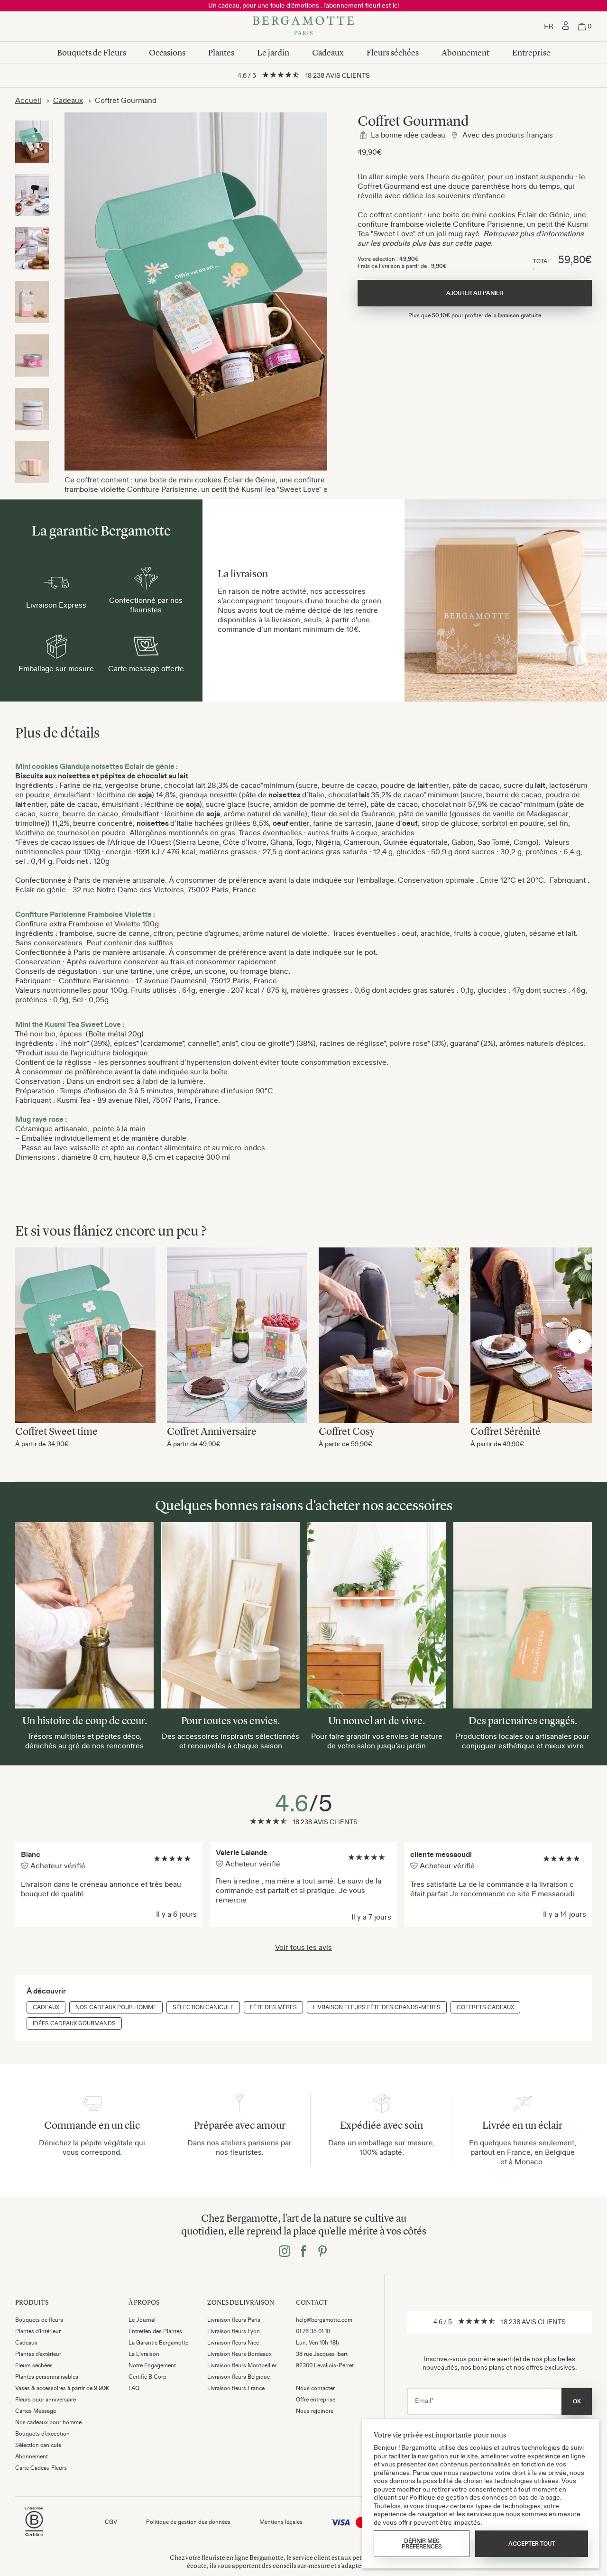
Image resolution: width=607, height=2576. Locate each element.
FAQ (134, 2388)
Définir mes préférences (422, 2544)
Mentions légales (281, 2522)
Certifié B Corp (147, 2377)
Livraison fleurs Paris (234, 2320)
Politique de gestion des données (188, 2522)
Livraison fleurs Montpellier (242, 2365)
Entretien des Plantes (155, 2331)
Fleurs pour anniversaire (46, 2400)
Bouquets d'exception (42, 2434)
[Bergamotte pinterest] (322, 2252)
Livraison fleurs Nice (233, 2343)
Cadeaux (328, 53)
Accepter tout (532, 2544)
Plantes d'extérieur (38, 2354)
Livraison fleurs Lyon (234, 2331)
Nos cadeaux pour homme (116, 2007)
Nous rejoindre (315, 2411)
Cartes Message (36, 2411)
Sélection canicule (203, 2007)
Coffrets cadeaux (485, 2007)
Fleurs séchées (393, 53)
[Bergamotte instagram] (285, 2252)
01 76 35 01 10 (313, 2331)
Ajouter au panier (85, 1331)
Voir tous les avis (303, 1947)
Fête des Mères (273, 2007)
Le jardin (273, 53)
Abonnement (465, 53)
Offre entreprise (316, 2400)
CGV (111, 2522)
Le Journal (142, 2320)
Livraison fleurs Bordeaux (239, 2354)
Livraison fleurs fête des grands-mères (377, 2007)
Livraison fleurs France (236, 2388)
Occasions (167, 53)
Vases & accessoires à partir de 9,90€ (62, 2388)
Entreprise (531, 53)
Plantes (221, 53)
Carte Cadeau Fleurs (41, 2468)
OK (577, 2401)
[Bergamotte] (303, 27)
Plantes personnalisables (47, 2377)
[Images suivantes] (579, 1341)
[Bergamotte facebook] (303, 2252)
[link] (566, 27)
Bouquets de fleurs (39, 2320)
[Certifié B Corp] (34, 2538)
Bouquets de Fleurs (92, 53)
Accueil (28, 100)
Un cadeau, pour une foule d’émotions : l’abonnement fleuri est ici (303, 5)
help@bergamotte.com (324, 2320)
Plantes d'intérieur (38, 2331)
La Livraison (144, 2354)
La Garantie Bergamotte (158, 2343)
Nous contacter (315, 2388)
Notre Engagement (152, 2365)
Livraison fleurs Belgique (239, 2377)
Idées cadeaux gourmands (74, 2023)
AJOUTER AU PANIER (475, 293)
